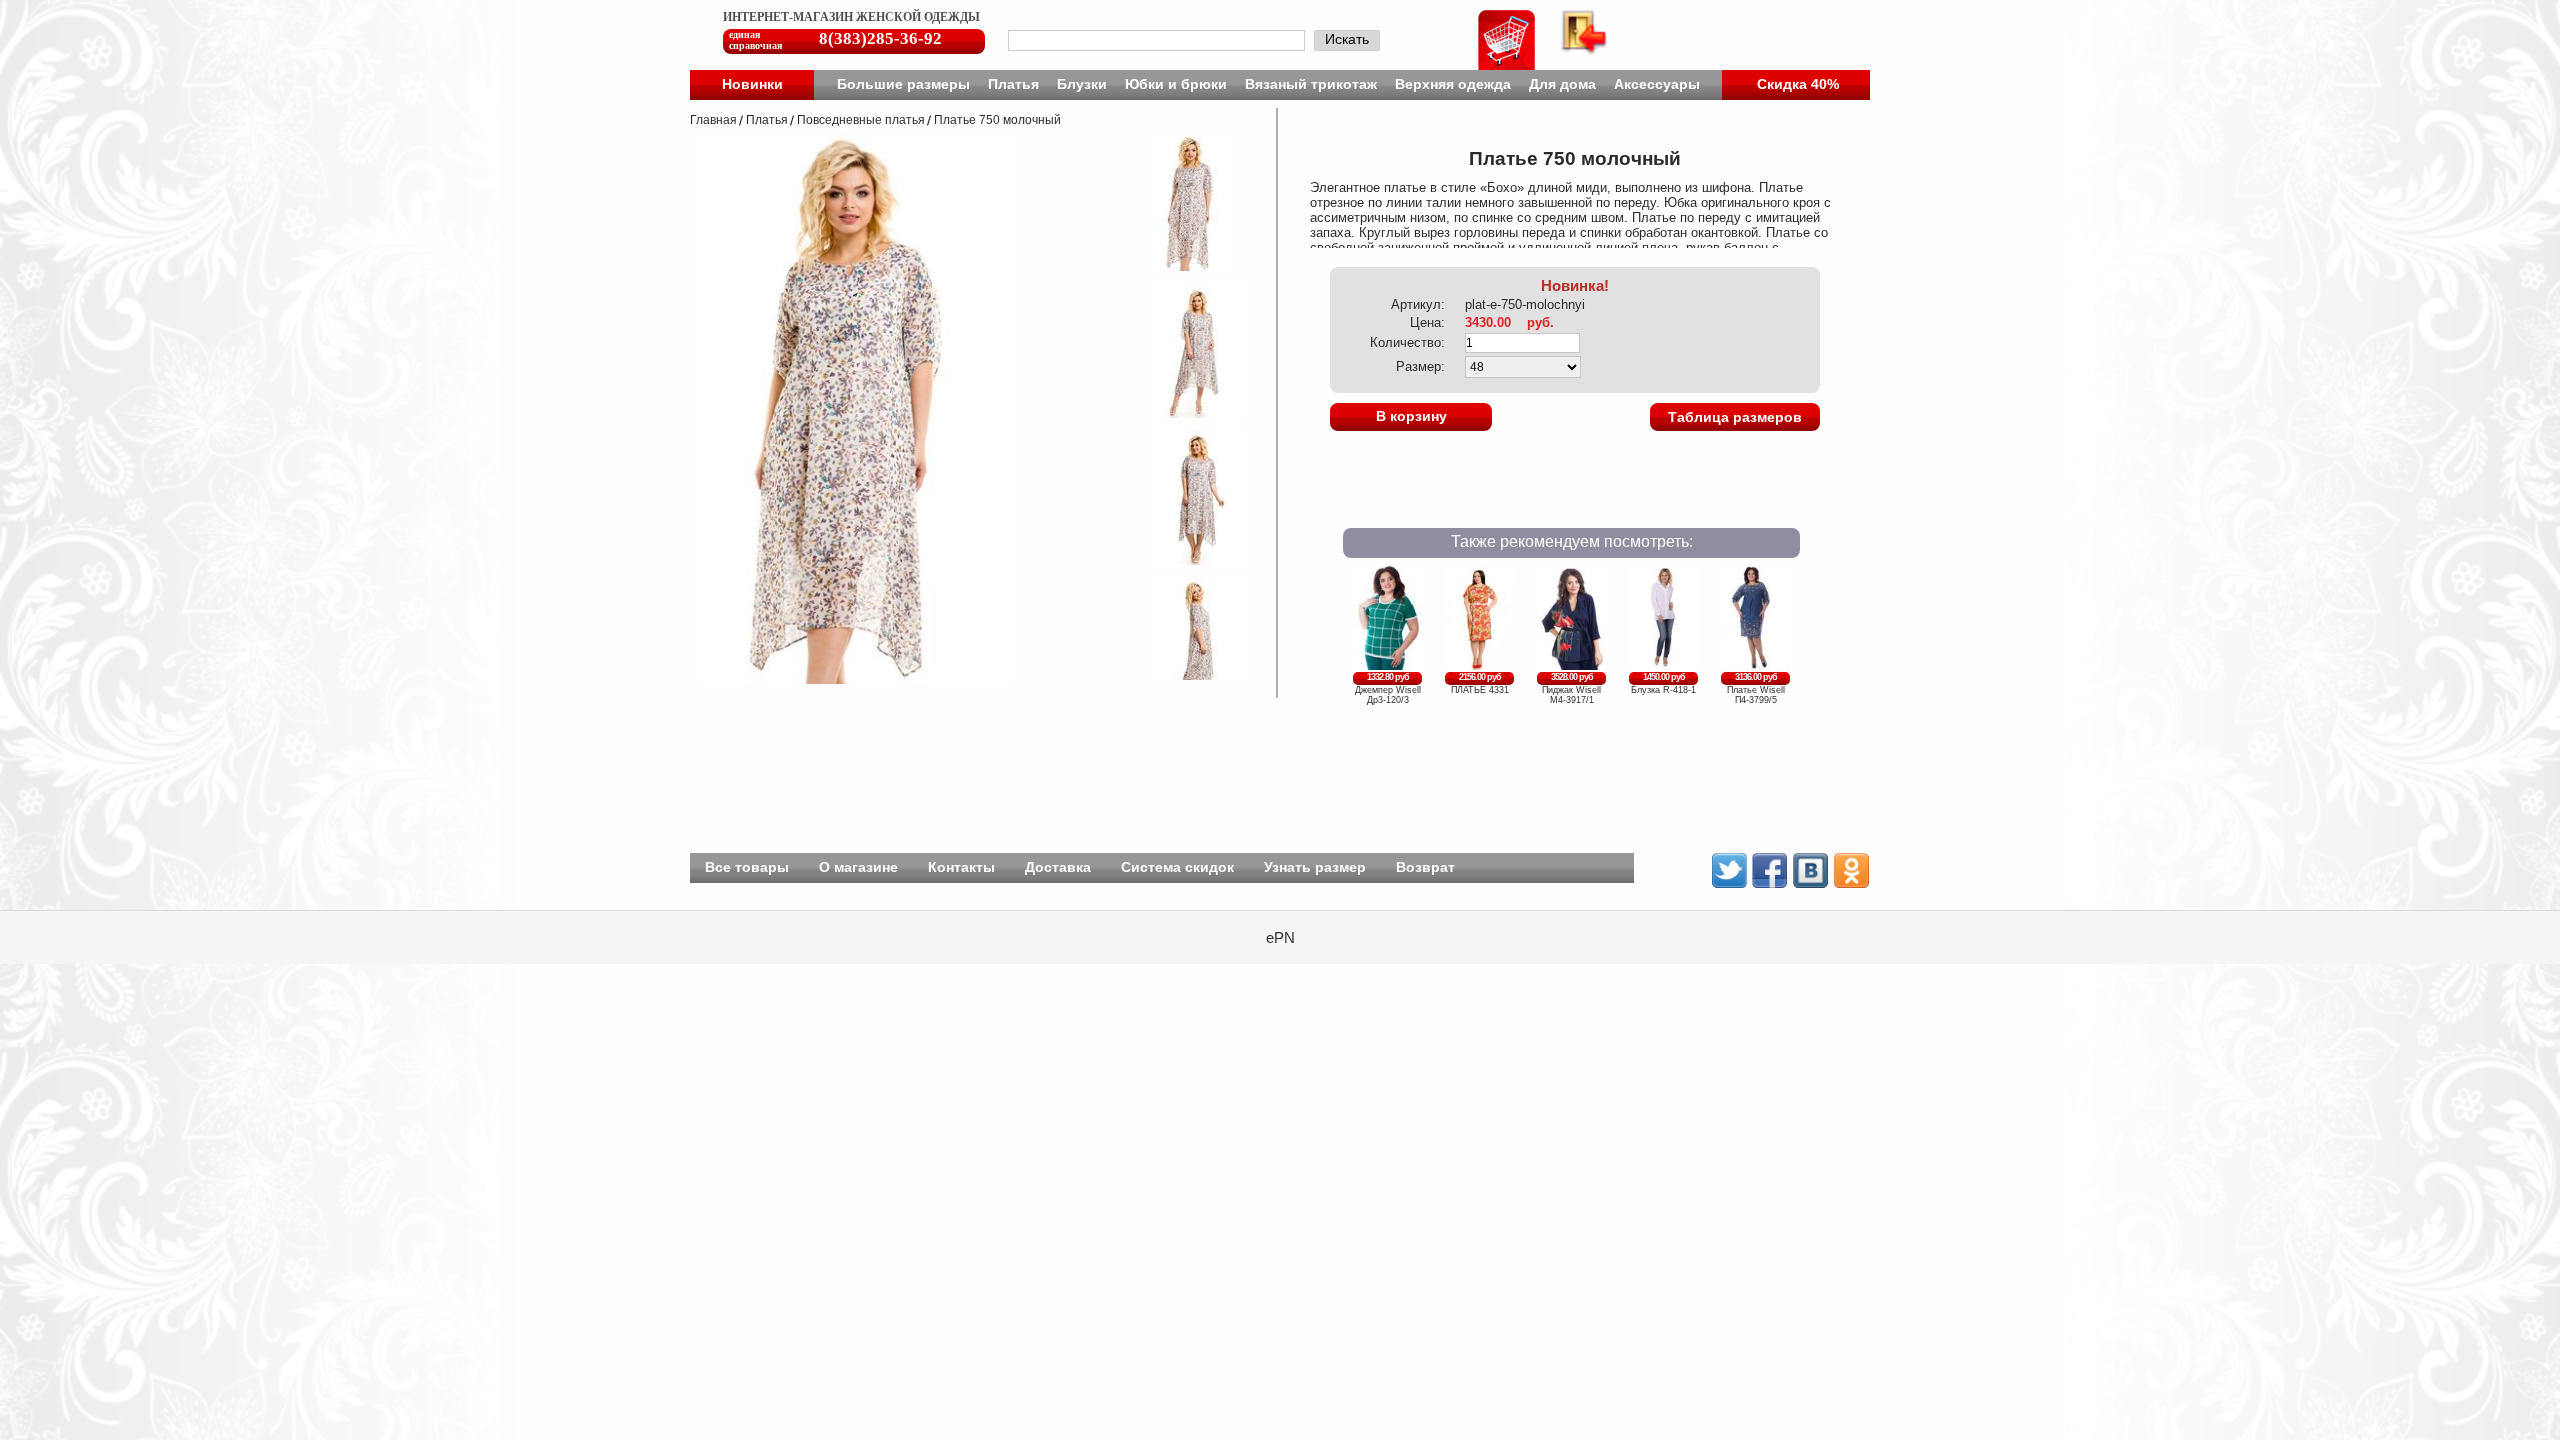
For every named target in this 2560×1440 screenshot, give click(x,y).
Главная (713, 120)
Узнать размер (1315, 867)
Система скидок (1177, 867)
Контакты (961, 867)
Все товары (747, 867)
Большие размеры (903, 84)
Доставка (1058, 867)
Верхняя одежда (1453, 84)
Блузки (1082, 84)
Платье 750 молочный (997, 120)
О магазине (858, 867)
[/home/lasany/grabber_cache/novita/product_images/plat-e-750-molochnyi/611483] (1186, 561)
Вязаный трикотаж (1311, 84)
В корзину (1411, 416)
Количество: (1407, 342)
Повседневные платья (861, 120)
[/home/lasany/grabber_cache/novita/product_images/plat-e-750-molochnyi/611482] (1186, 414)
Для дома (1562, 84)
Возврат (1425, 867)
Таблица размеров (1735, 417)
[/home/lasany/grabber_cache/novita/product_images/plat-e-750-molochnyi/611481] (1179, 267)
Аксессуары (1657, 84)
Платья (1013, 84)
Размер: (1420, 366)
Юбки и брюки (1176, 84)
